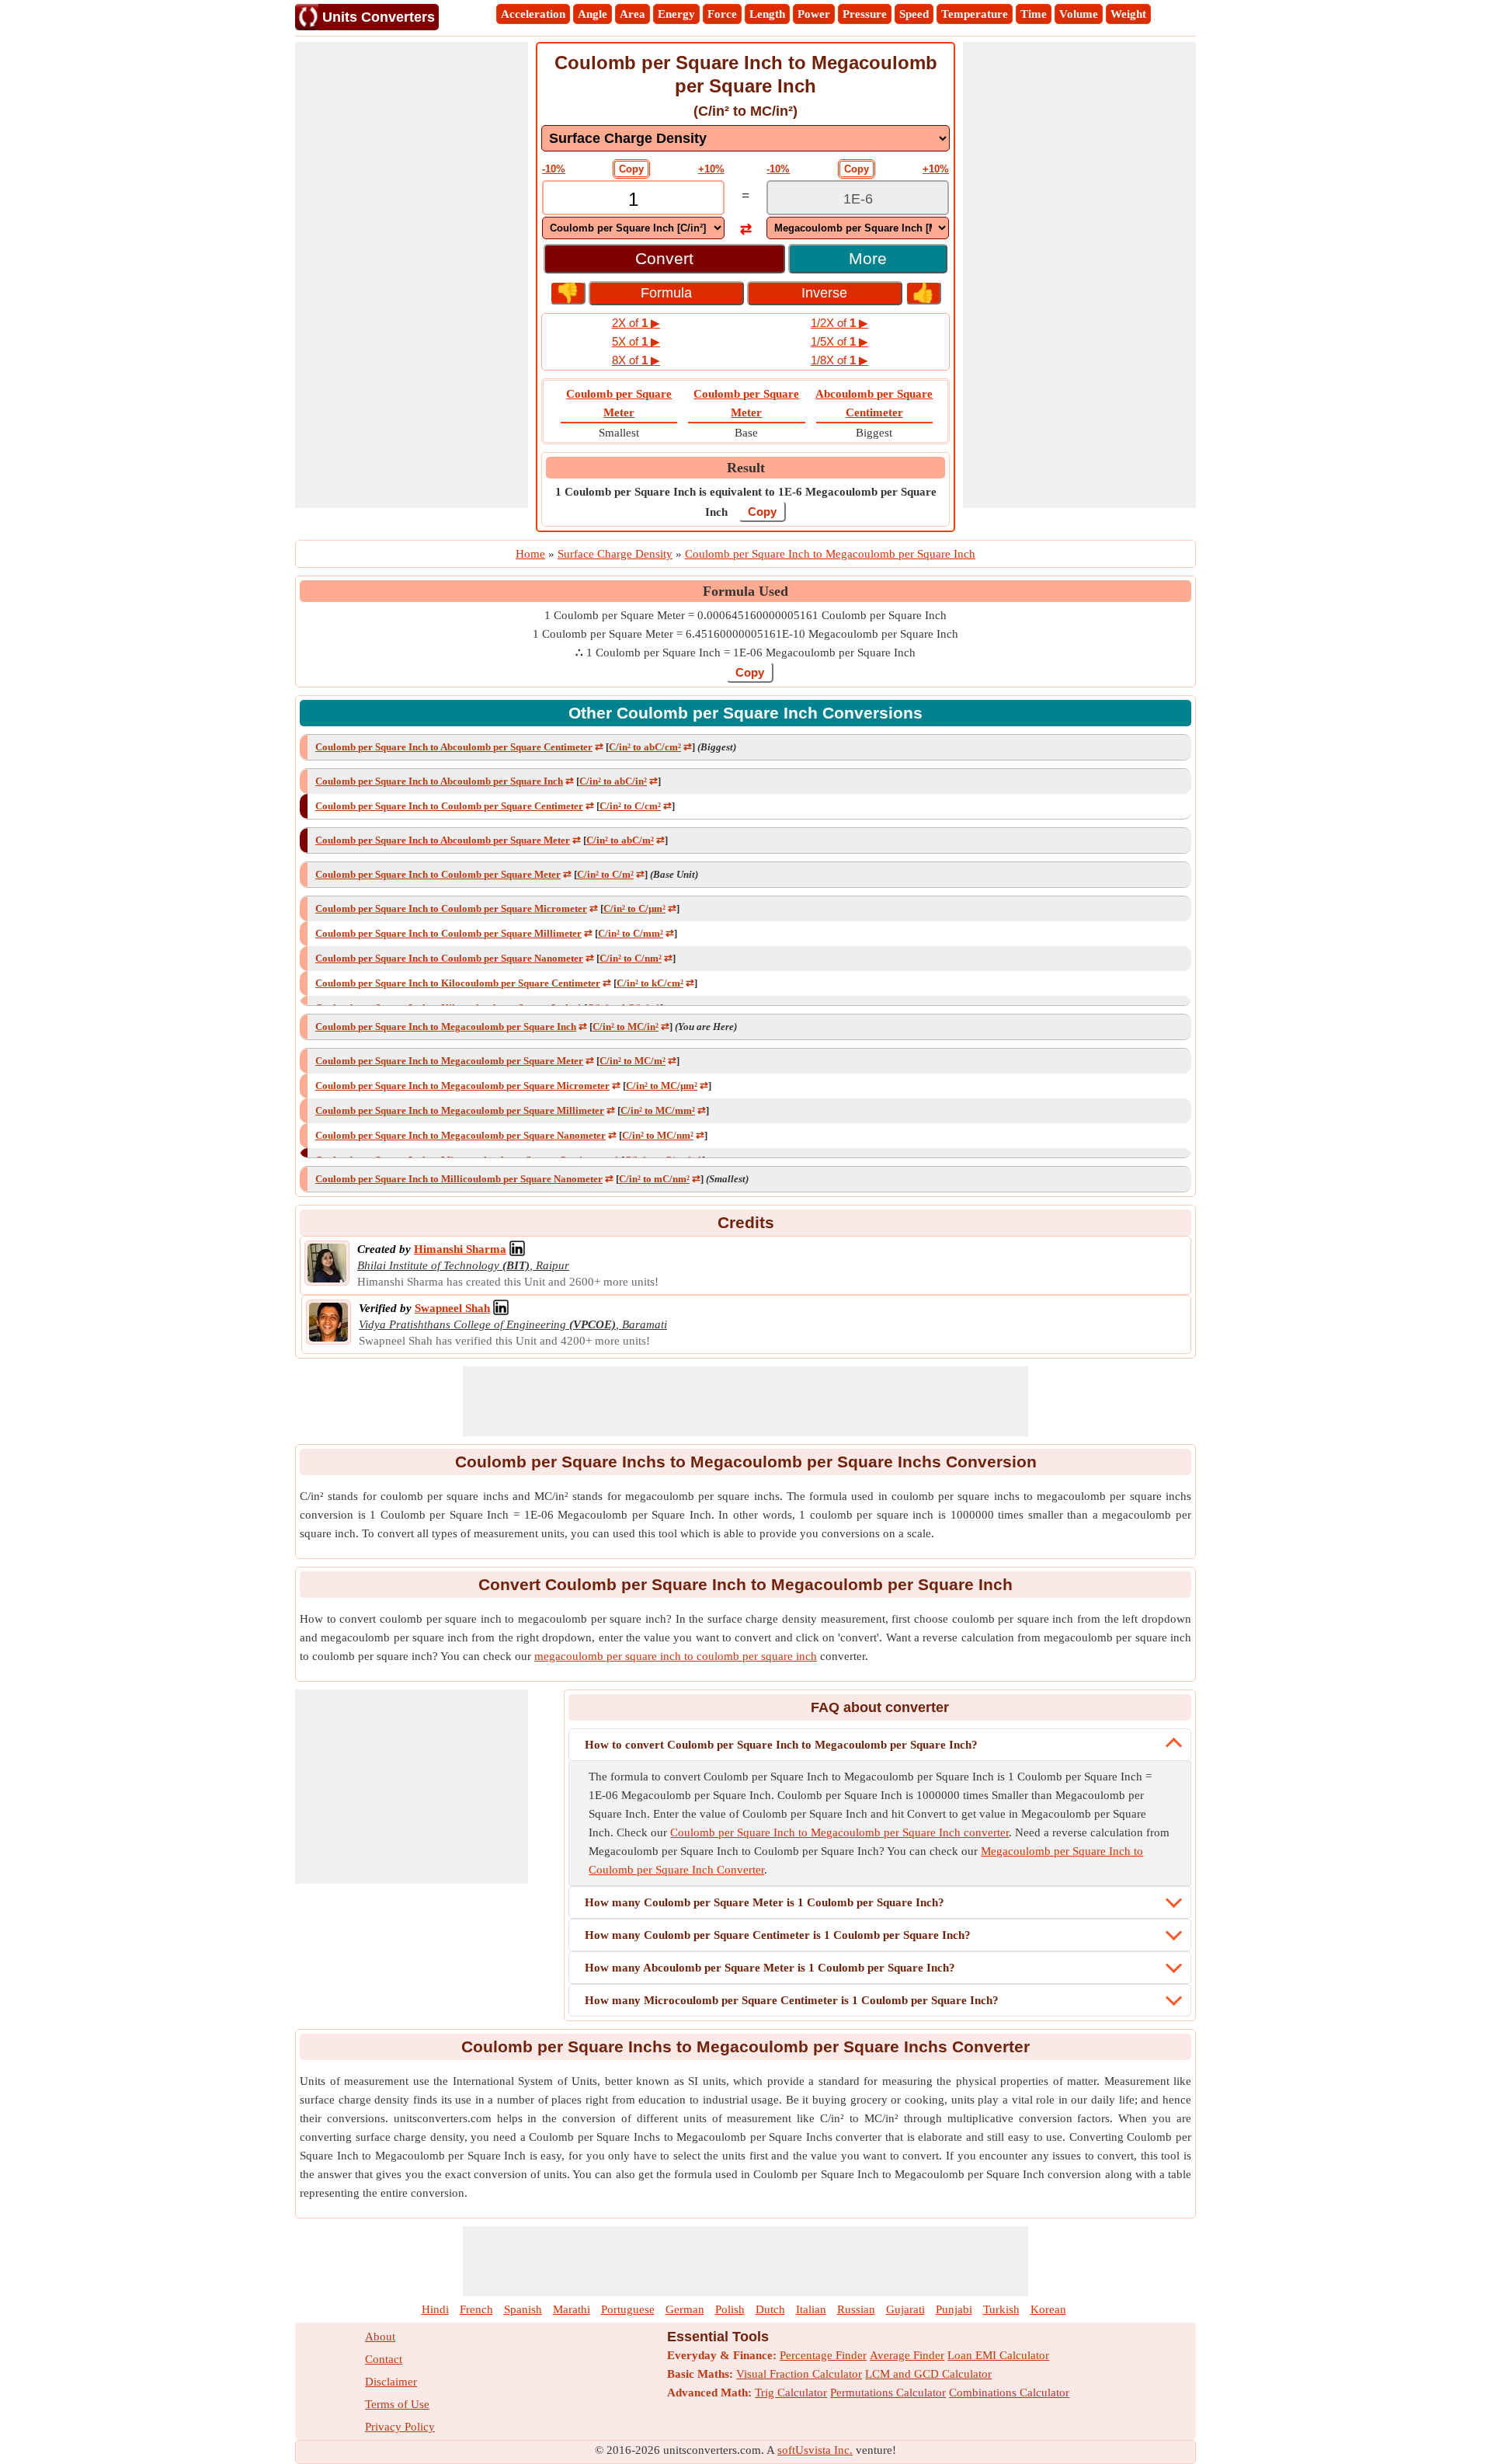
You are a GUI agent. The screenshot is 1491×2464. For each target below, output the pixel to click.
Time (1034, 14)
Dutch (770, 2309)
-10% (554, 169)
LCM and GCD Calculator (928, 2374)
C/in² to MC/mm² (658, 1110)
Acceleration (533, 14)
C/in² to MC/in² (626, 1027)
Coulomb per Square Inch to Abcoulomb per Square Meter (443, 840)
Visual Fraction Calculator (799, 2374)
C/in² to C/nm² (631, 958)
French (476, 2309)
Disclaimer (391, 2382)
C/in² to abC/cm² (645, 747)
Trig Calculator (791, 2393)
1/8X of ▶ (839, 360)
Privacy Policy (400, 2427)
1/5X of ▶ (839, 341)
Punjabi (954, 2309)
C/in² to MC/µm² (662, 1086)
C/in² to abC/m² (620, 840)
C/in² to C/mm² (631, 933)
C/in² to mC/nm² (654, 1179)
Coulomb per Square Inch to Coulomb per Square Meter (438, 874)
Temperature (975, 14)
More (868, 258)
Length (767, 14)
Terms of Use (397, 2404)
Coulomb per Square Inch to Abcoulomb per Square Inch (439, 781)
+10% (711, 169)
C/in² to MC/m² (633, 1061)
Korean (1048, 2309)
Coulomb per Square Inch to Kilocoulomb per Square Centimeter (458, 983)
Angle (593, 14)
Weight (1128, 14)
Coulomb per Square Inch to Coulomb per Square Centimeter (449, 806)
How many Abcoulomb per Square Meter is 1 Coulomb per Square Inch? (770, 1968)
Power (814, 14)
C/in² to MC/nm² (658, 1135)
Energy (676, 14)
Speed (914, 14)
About (380, 2337)
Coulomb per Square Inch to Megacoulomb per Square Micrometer (462, 1086)
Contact (384, 2359)
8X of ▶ (636, 360)
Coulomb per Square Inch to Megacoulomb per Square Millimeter (460, 1110)
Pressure (865, 14)
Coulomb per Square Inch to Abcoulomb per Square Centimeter (454, 747)
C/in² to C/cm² (630, 806)
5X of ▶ (636, 341)
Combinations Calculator (1009, 2393)
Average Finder (907, 2355)
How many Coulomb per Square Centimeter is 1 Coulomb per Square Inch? (778, 1935)
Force (722, 14)
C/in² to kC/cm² (650, 983)
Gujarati (905, 2309)
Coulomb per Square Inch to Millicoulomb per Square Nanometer (459, 1179)
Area (633, 14)
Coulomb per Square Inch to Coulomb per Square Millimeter (448, 933)
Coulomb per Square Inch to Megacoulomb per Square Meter (449, 1061)
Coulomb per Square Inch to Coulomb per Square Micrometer (451, 908)
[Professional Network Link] (517, 1249)
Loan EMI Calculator (998, 2355)
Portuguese (628, 2309)
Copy (631, 169)
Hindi (435, 2309)
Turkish (1001, 2309)
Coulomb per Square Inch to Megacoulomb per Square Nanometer (461, 1135)
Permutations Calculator (888, 2393)
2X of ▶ (636, 323)
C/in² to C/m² (605, 874)
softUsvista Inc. (815, 2450)
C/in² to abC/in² (613, 781)
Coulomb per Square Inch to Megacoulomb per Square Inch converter (839, 1832)
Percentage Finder (823, 2355)
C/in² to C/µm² (634, 908)
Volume (1079, 14)
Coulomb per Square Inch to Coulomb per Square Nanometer (449, 958)
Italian (811, 2309)
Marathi (572, 2309)
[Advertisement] (412, 275)
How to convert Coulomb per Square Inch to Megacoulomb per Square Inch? (781, 1745)
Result (746, 468)
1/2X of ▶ (839, 323)
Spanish (523, 2309)
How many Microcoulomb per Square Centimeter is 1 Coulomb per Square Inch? (792, 2000)
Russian (856, 2309)
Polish (730, 2309)
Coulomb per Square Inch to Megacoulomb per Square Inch (446, 1027)
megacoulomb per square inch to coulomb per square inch (676, 1656)
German (685, 2309)
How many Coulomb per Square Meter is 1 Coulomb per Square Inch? (765, 1902)
